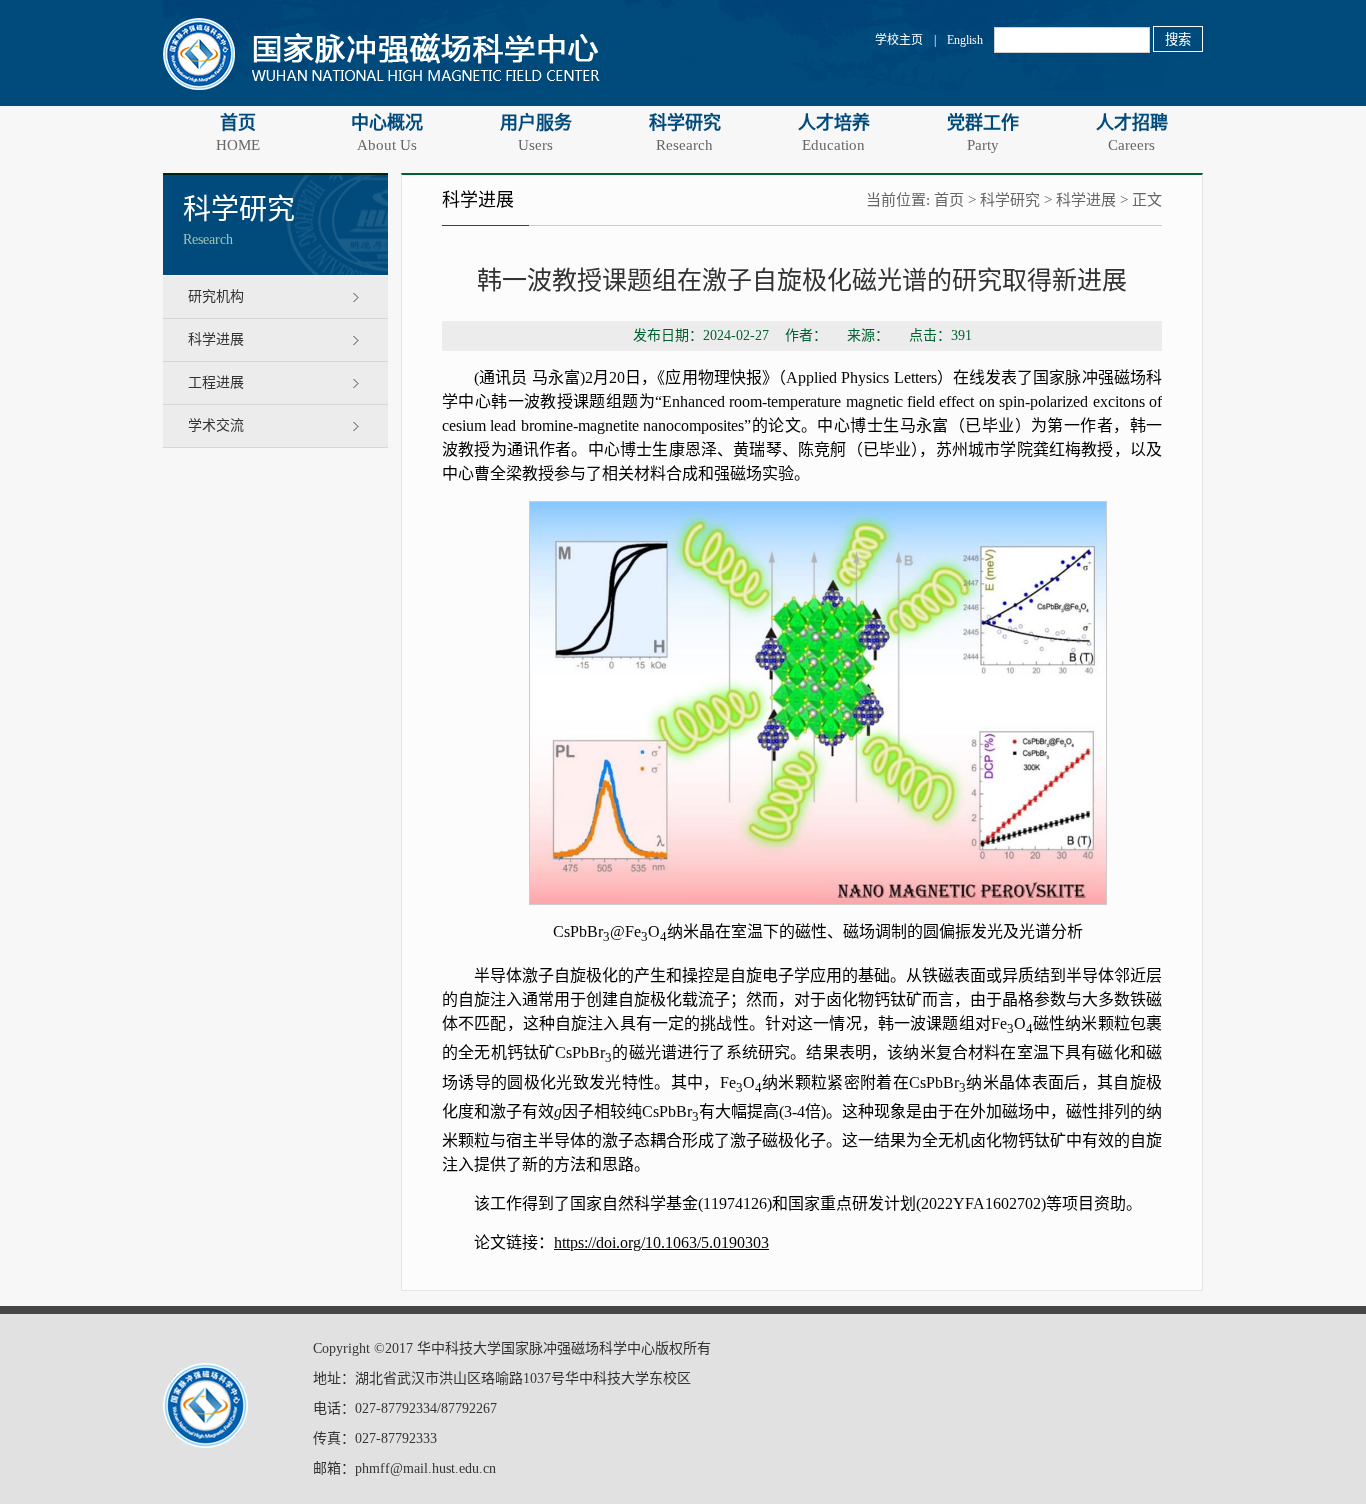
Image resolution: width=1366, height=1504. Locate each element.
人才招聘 (1132, 133)
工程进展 (216, 382)
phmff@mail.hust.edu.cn (425, 1468)
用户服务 (536, 133)
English (965, 40)
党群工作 (983, 133)
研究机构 (216, 296)
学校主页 (899, 40)
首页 (238, 133)
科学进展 (216, 339)
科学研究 (685, 133)
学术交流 (216, 425)
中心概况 (387, 133)
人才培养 (834, 133)
